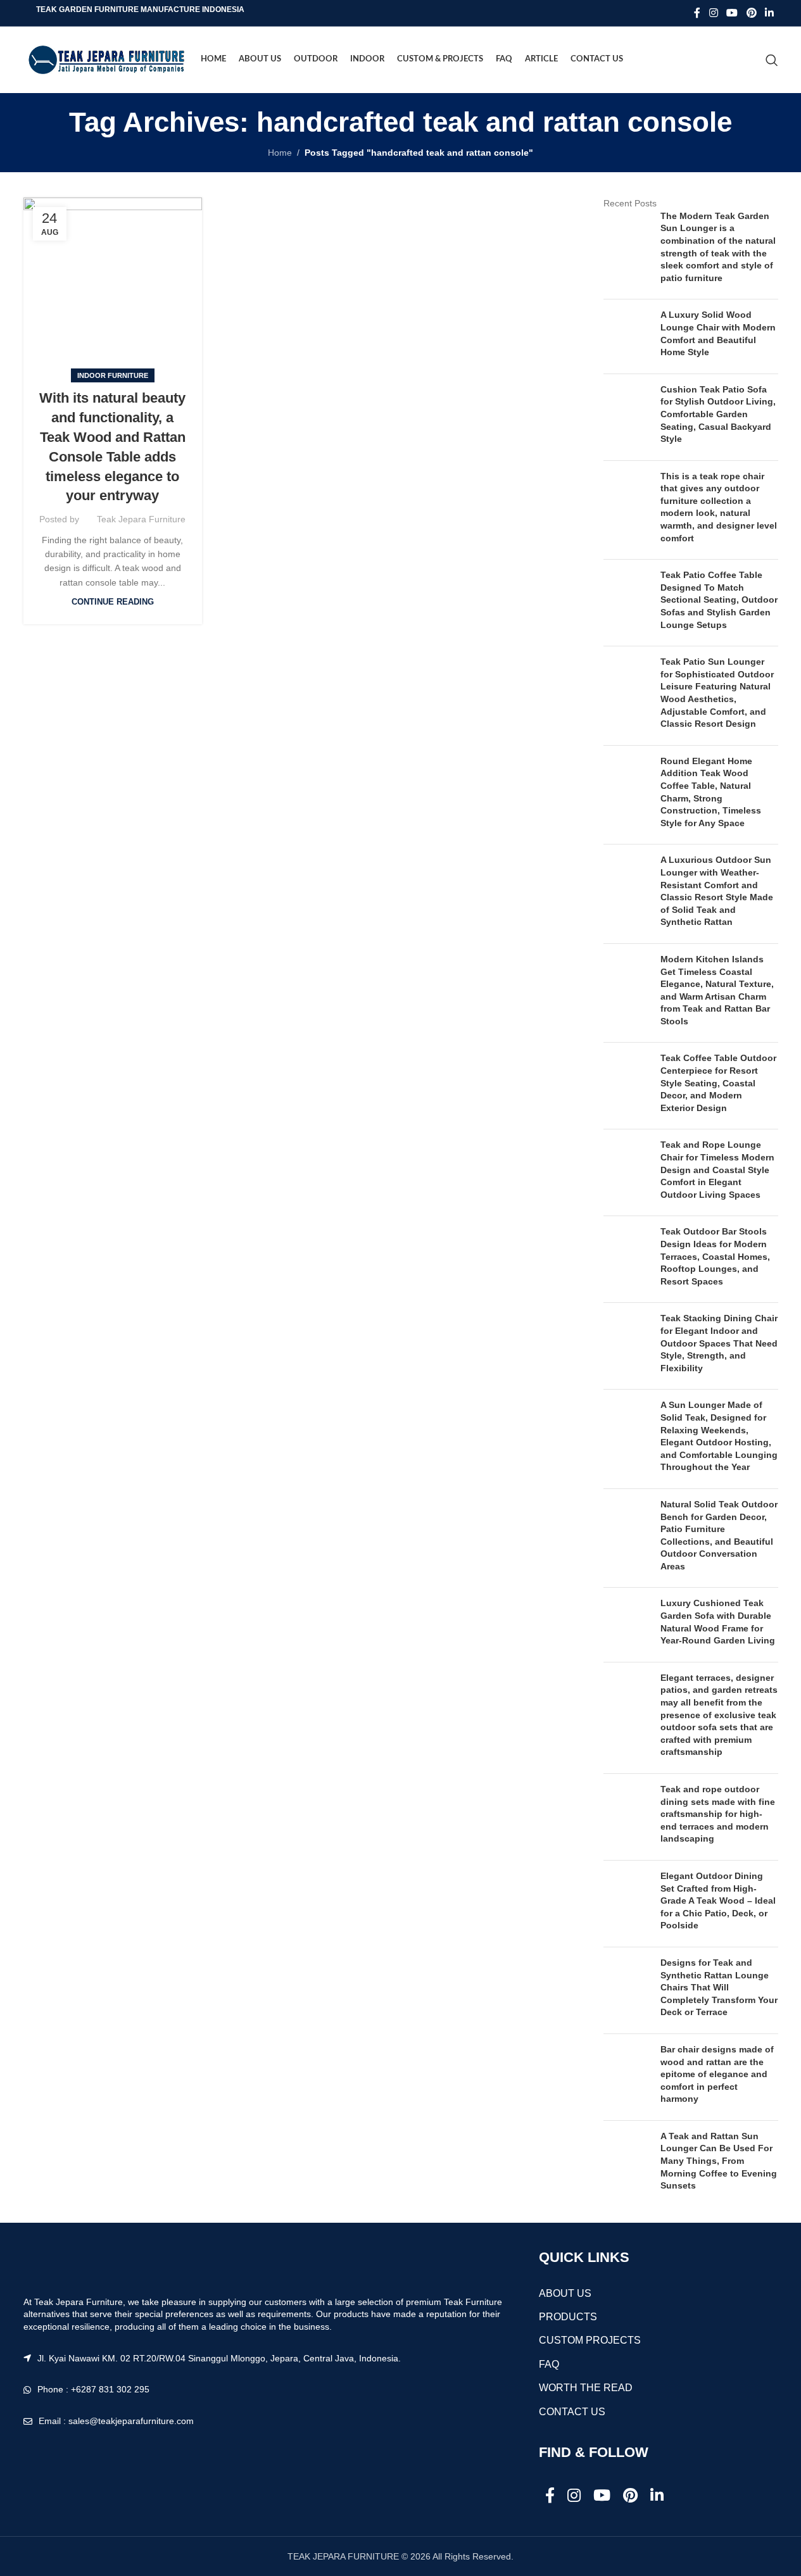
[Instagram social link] (713, 13)
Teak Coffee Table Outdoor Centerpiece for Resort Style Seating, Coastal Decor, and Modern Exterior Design (718, 1083)
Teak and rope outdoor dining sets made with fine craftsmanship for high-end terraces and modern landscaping (718, 1814)
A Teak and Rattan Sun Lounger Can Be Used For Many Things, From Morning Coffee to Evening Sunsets (719, 2161)
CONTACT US (572, 2412)
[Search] (772, 60)
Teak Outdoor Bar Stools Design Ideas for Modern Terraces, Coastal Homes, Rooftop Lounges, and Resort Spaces (715, 1256)
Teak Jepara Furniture (141, 519)
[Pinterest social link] (751, 13)
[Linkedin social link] (769, 13)
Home (280, 153)
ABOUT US (565, 2293)
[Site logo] (106, 59)
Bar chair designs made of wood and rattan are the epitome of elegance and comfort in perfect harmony (717, 2074)
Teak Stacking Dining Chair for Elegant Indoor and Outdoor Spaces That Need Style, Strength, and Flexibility (719, 1343)
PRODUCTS (568, 2317)
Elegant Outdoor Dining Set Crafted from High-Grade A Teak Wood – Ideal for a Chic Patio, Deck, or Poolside (718, 1901)
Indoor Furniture (113, 375)
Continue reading (113, 602)
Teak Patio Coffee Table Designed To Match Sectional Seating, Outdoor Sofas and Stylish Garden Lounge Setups (719, 600)
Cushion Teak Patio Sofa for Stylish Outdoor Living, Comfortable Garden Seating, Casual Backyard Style (718, 414)
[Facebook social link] (697, 13)
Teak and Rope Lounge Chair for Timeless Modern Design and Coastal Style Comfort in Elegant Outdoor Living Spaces (717, 1169)
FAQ (549, 2364)
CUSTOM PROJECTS (590, 2340)
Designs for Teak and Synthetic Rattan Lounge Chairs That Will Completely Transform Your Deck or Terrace (719, 1987)
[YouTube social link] (732, 13)
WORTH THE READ (586, 2388)
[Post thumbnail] (627, 250)
